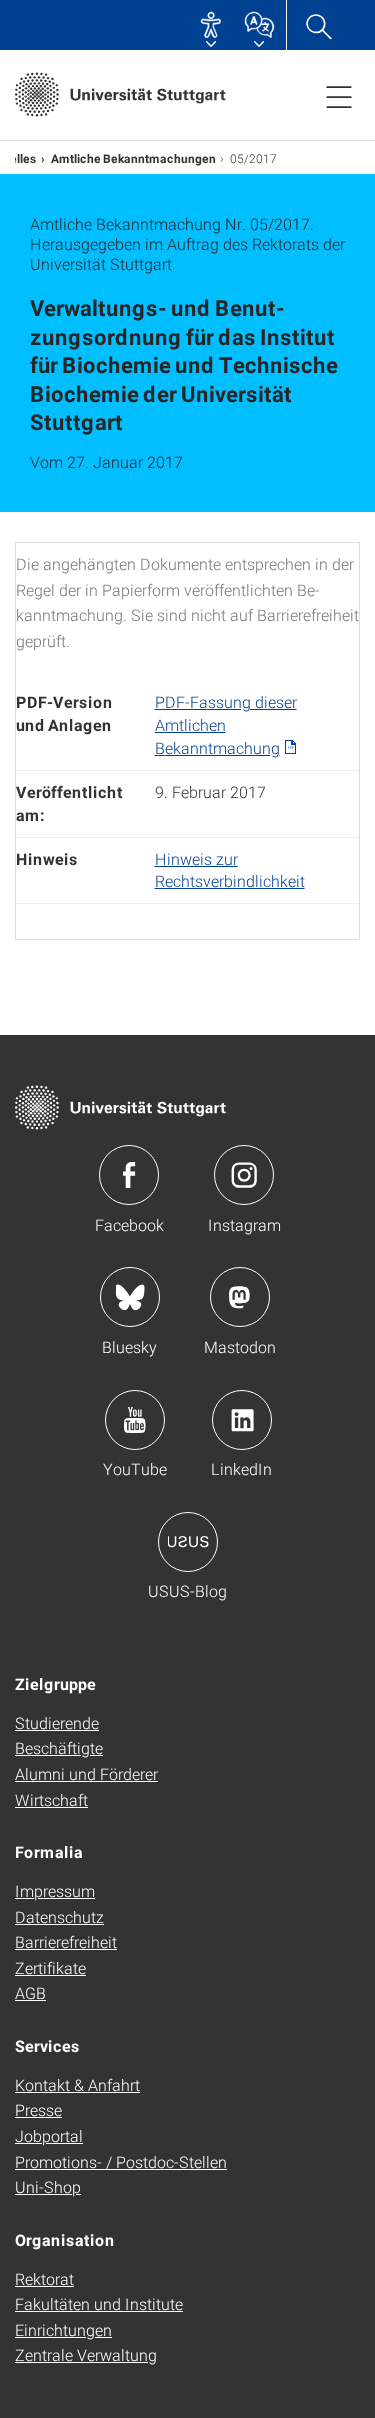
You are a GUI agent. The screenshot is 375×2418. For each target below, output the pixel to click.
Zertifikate (50, 1967)
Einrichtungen (63, 2329)
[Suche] (318, 25)
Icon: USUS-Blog (188, 1542)
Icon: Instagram (244, 1175)
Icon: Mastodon (240, 1297)
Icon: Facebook (129, 1175)
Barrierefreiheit (66, 1941)
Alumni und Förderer (86, 1773)
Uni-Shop (48, 2186)
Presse (38, 2109)
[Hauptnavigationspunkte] (339, 96)
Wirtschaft (51, 1799)
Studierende (57, 1722)
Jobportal (49, 2135)
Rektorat (44, 2278)
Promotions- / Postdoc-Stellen (121, 2161)
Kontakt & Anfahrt (77, 2084)
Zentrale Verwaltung (86, 2354)
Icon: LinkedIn (242, 1420)
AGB (30, 1992)
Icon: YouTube (135, 1420)
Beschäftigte (59, 1747)
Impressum (55, 1890)
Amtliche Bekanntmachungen (133, 158)
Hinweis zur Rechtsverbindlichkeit (230, 870)
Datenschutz (59, 1916)
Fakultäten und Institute (99, 2303)
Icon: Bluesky (130, 1297)
